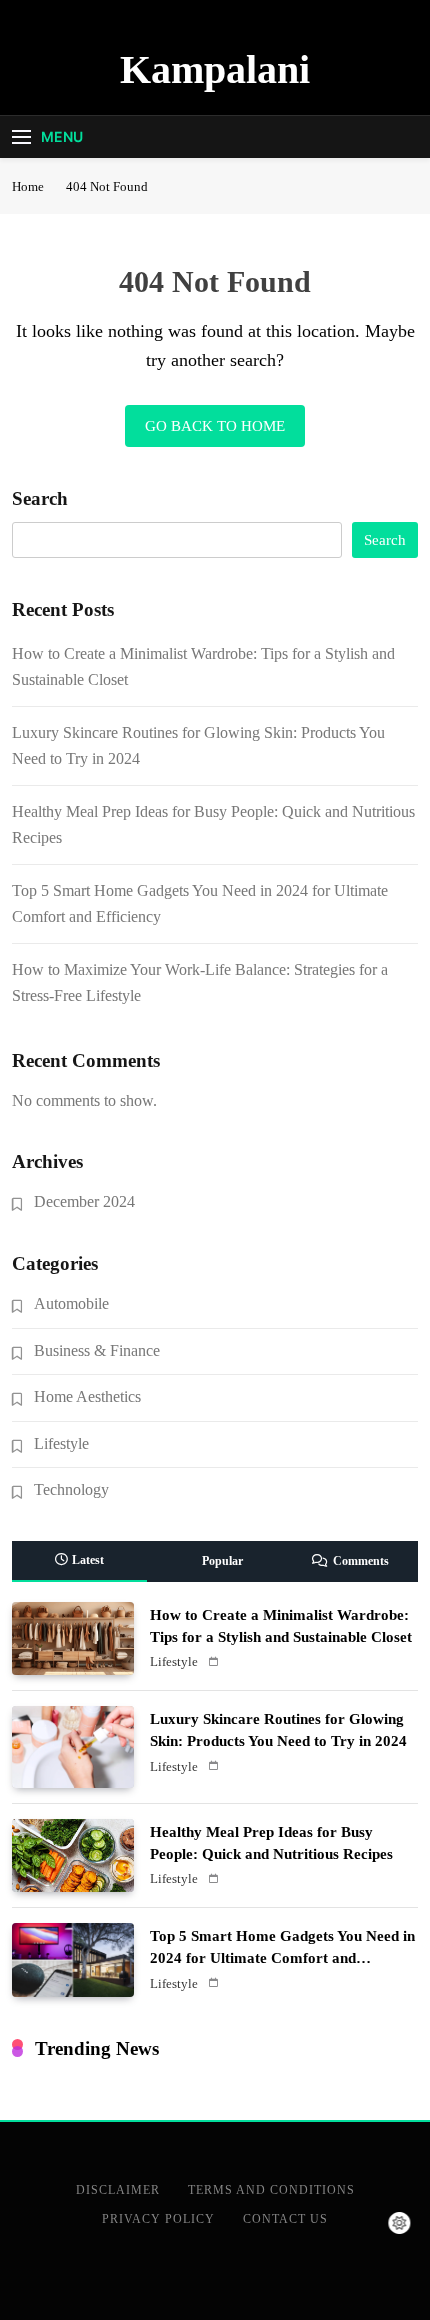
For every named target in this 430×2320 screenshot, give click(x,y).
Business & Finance (97, 1350)
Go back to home (215, 426)
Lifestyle (61, 1443)
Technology (71, 1489)
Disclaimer (118, 2190)
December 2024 (84, 1201)
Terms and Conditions (271, 2190)
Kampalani (215, 69)
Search (40, 498)
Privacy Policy (158, 2219)
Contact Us (285, 2219)
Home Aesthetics (87, 1396)
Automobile (71, 1303)
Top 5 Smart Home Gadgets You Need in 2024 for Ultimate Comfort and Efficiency (282, 1958)
